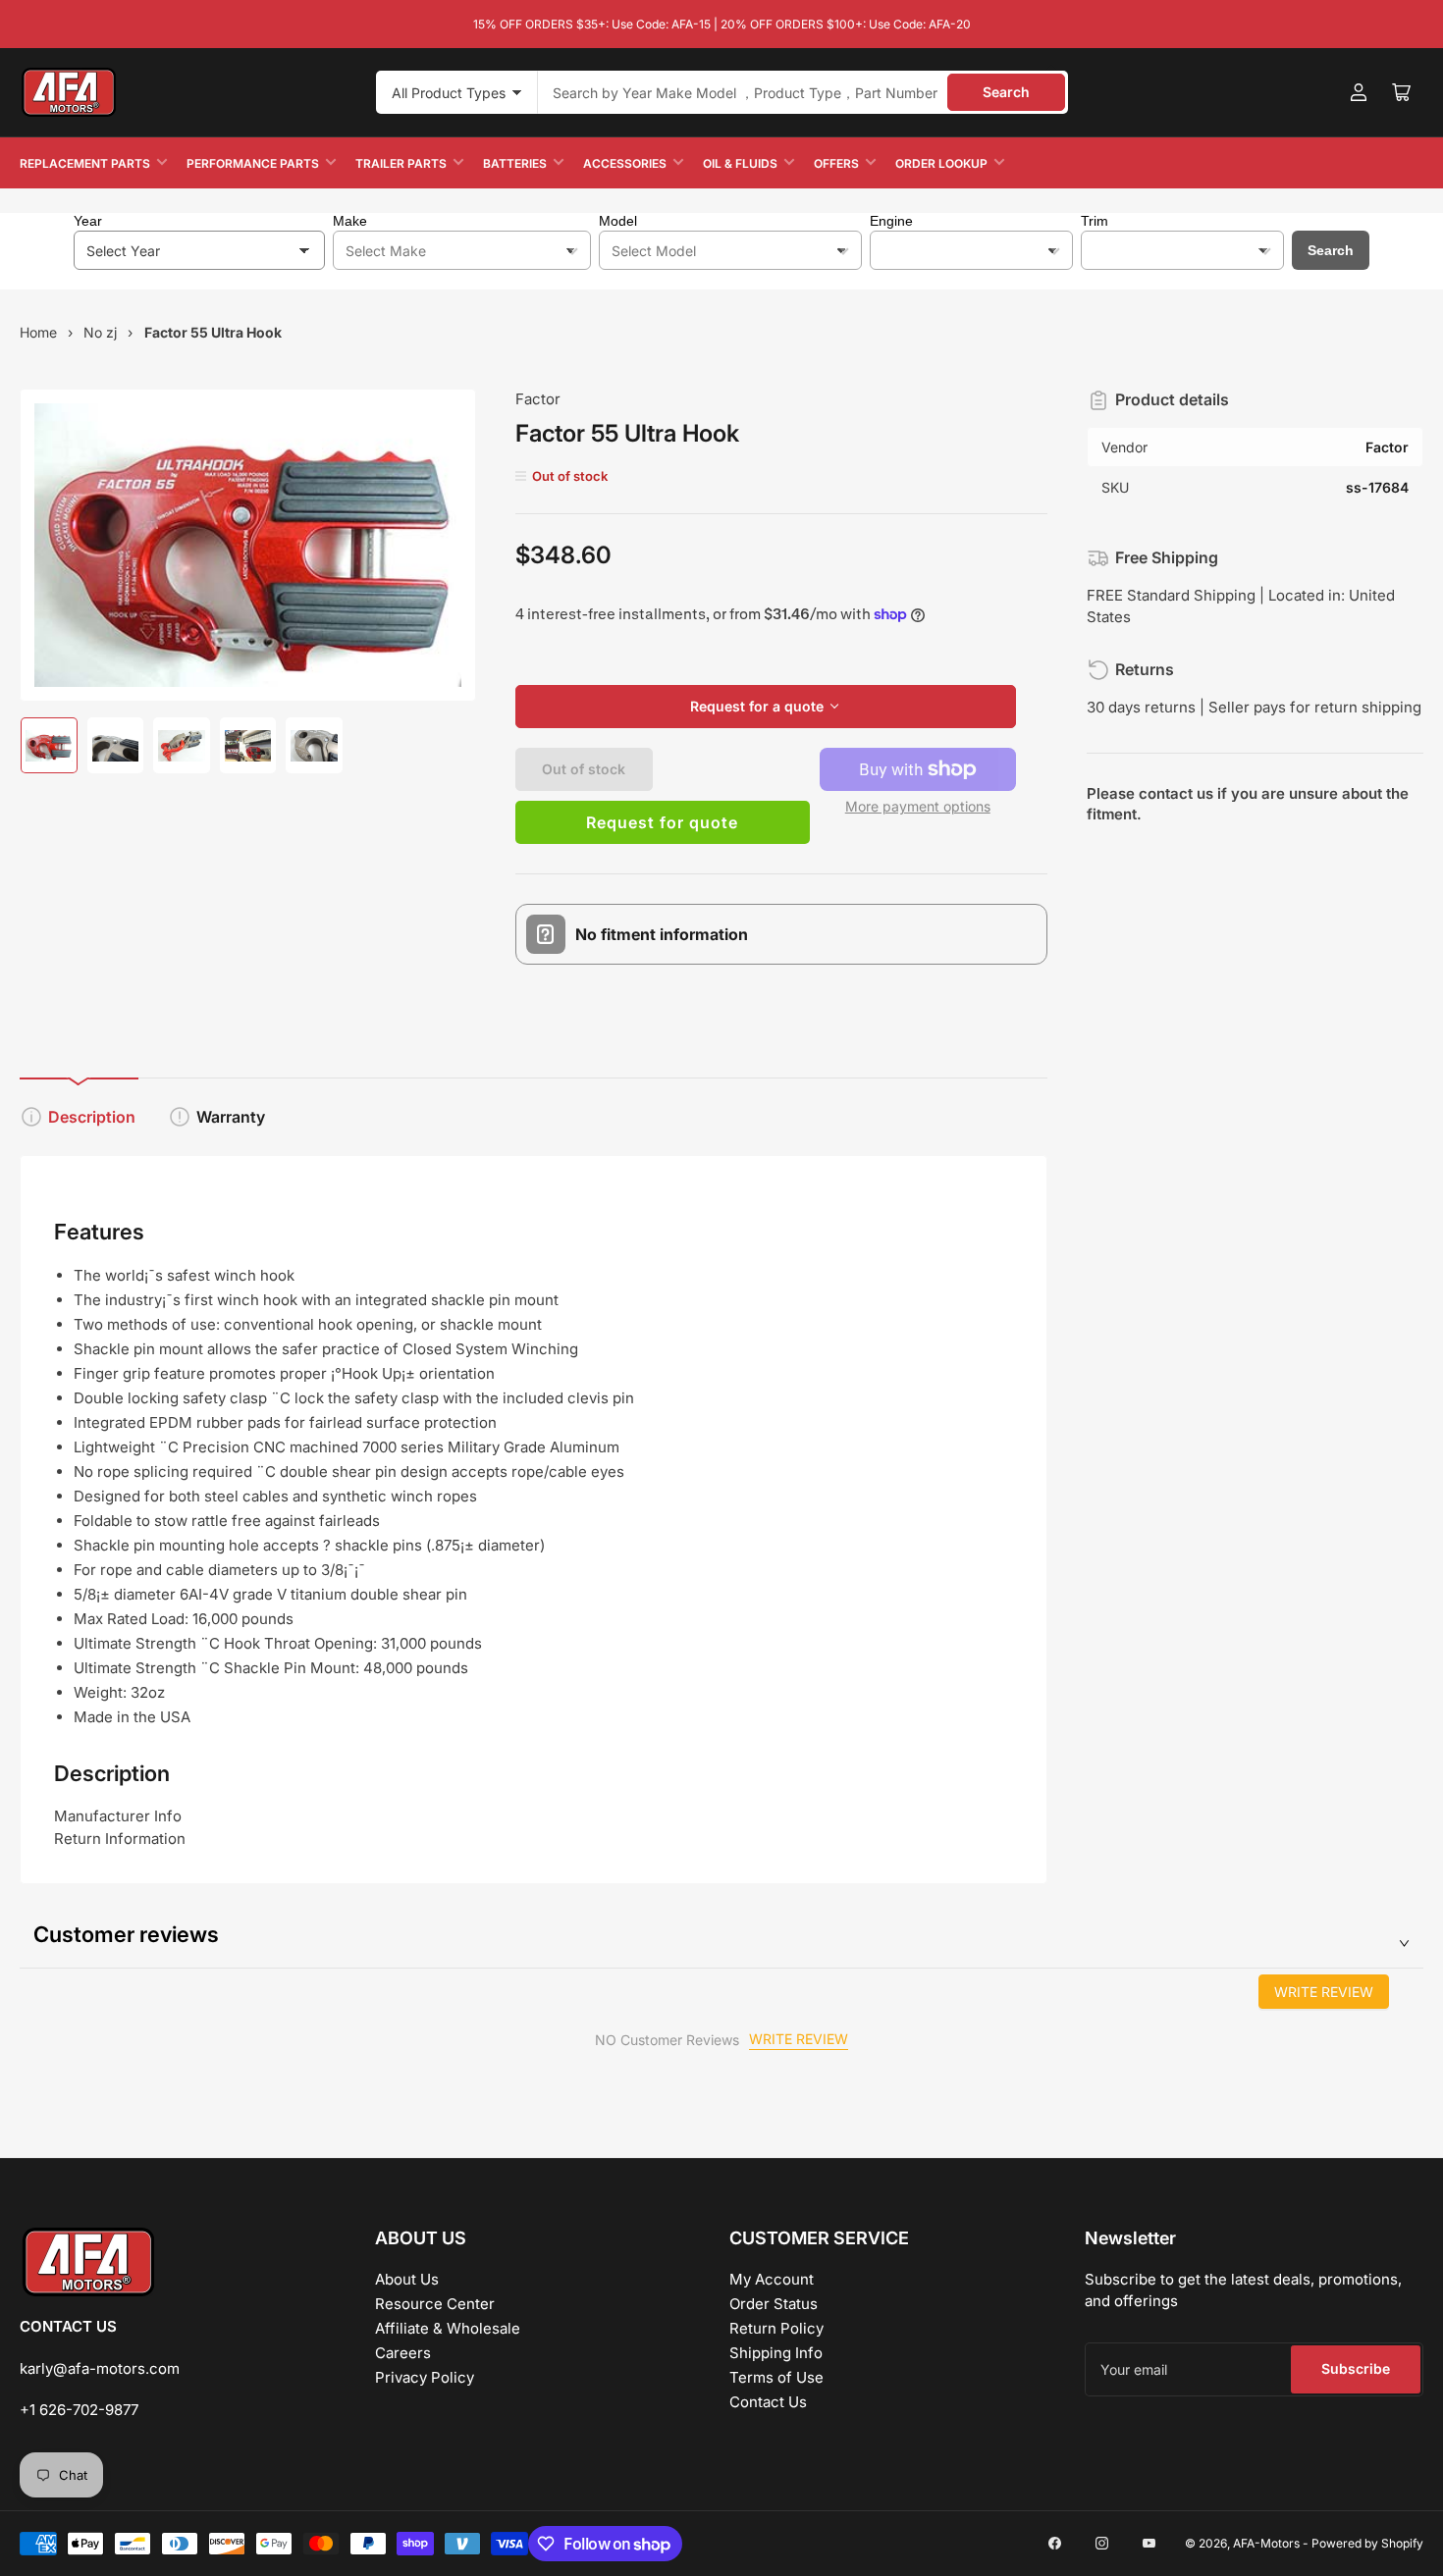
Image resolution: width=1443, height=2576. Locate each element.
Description (92, 1117)
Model (618, 221)
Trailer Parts (401, 163)
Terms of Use (776, 2377)
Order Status (774, 2304)
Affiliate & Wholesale (448, 2328)
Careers (403, 2353)
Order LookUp (941, 163)
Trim (1095, 221)
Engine (891, 221)
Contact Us (768, 2402)
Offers (836, 163)
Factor (538, 399)
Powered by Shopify (1367, 2543)
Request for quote (662, 822)
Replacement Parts (85, 163)
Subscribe (1356, 2368)
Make (350, 221)
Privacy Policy (425, 2377)
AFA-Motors (1266, 2543)
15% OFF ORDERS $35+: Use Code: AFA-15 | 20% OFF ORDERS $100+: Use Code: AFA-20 (722, 24)
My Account (772, 2279)
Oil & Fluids (740, 163)
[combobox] (803, 92)
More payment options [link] (918, 806)
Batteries (515, 163)
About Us (407, 2279)
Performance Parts (253, 163)
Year (88, 221)
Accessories (625, 163)
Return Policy (776, 2328)
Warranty (231, 1117)
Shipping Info (776, 2353)
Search (1006, 92)
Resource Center (435, 2304)
